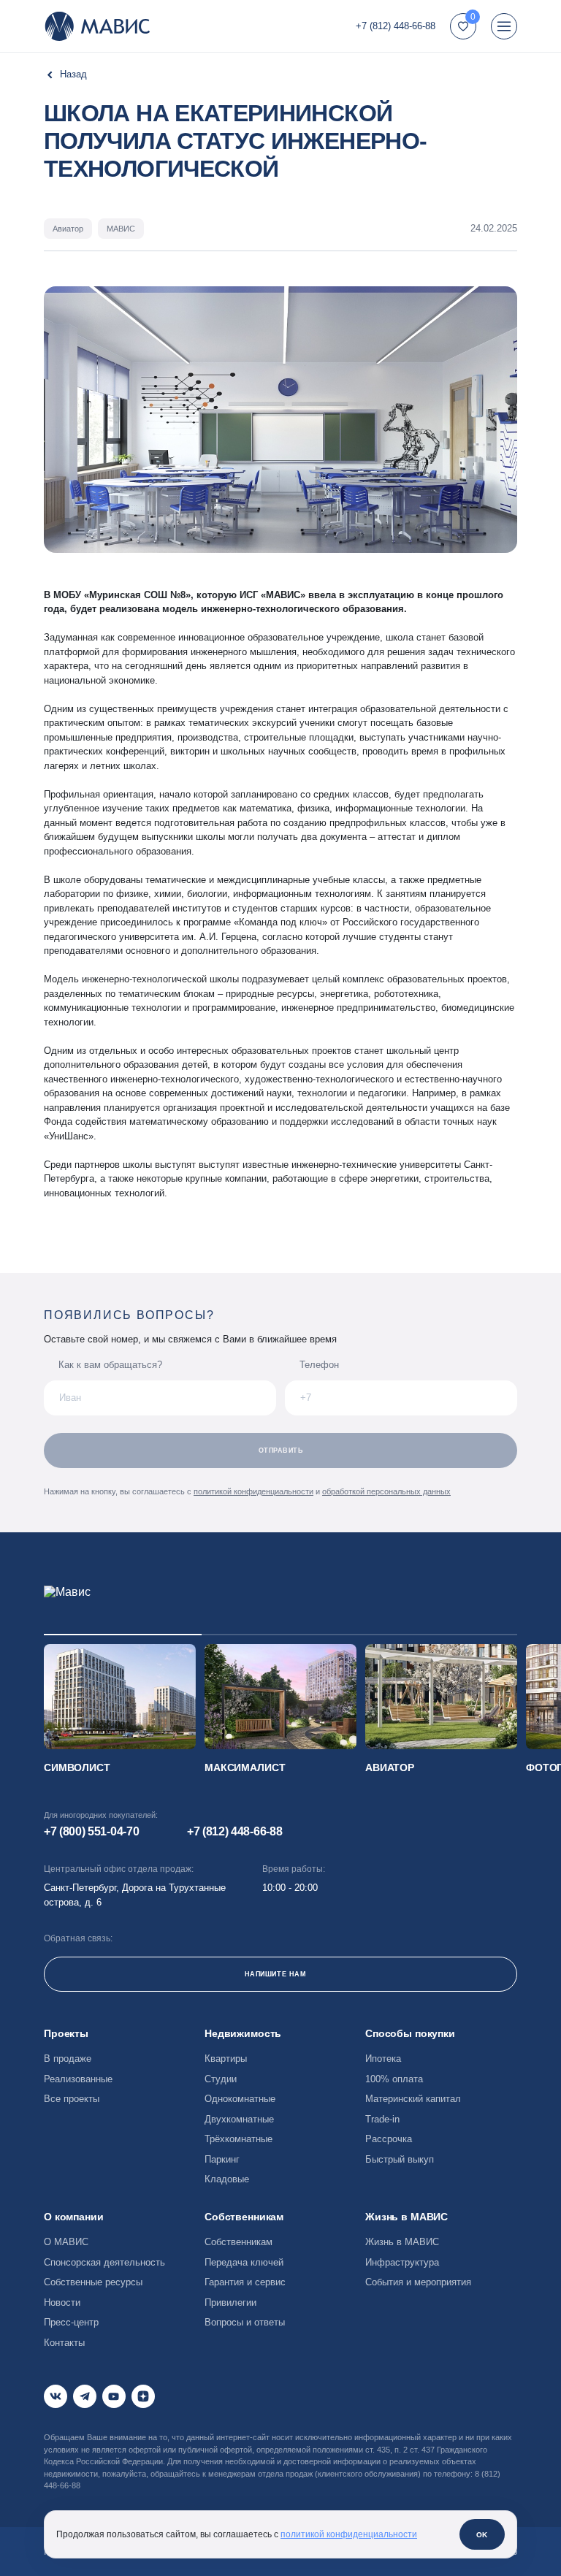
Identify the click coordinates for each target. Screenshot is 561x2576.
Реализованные (78, 2079)
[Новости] (65, 74)
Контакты (64, 2343)
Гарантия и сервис (245, 2282)
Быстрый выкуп (400, 2159)
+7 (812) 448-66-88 (396, 26)
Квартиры (226, 2059)
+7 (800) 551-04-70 (91, 1831)
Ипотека (383, 2059)
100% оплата (394, 2079)
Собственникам (238, 2242)
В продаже (68, 2059)
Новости (62, 2302)
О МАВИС (66, 2242)
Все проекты (72, 2099)
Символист (77, 1767)
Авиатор (390, 1767)
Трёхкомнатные (238, 2139)
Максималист (245, 1767)
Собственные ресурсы (93, 2282)
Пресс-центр (71, 2322)
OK (482, 2535)
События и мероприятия (418, 2282)
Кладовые (227, 2179)
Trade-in (382, 2119)
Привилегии (230, 2302)
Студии (221, 2079)
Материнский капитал (413, 2099)
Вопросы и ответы (245, 2322)
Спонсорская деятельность (104, 2262)
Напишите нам (275, 1974)
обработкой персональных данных (386, 1491)
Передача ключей (244, 2262)
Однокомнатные (240, 2099)
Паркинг (222, 2159)
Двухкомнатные (239, 2119)
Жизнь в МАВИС (402, 2242)
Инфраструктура (402, 2262)
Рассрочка (389, 2139)
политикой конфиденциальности (253, 1491)
